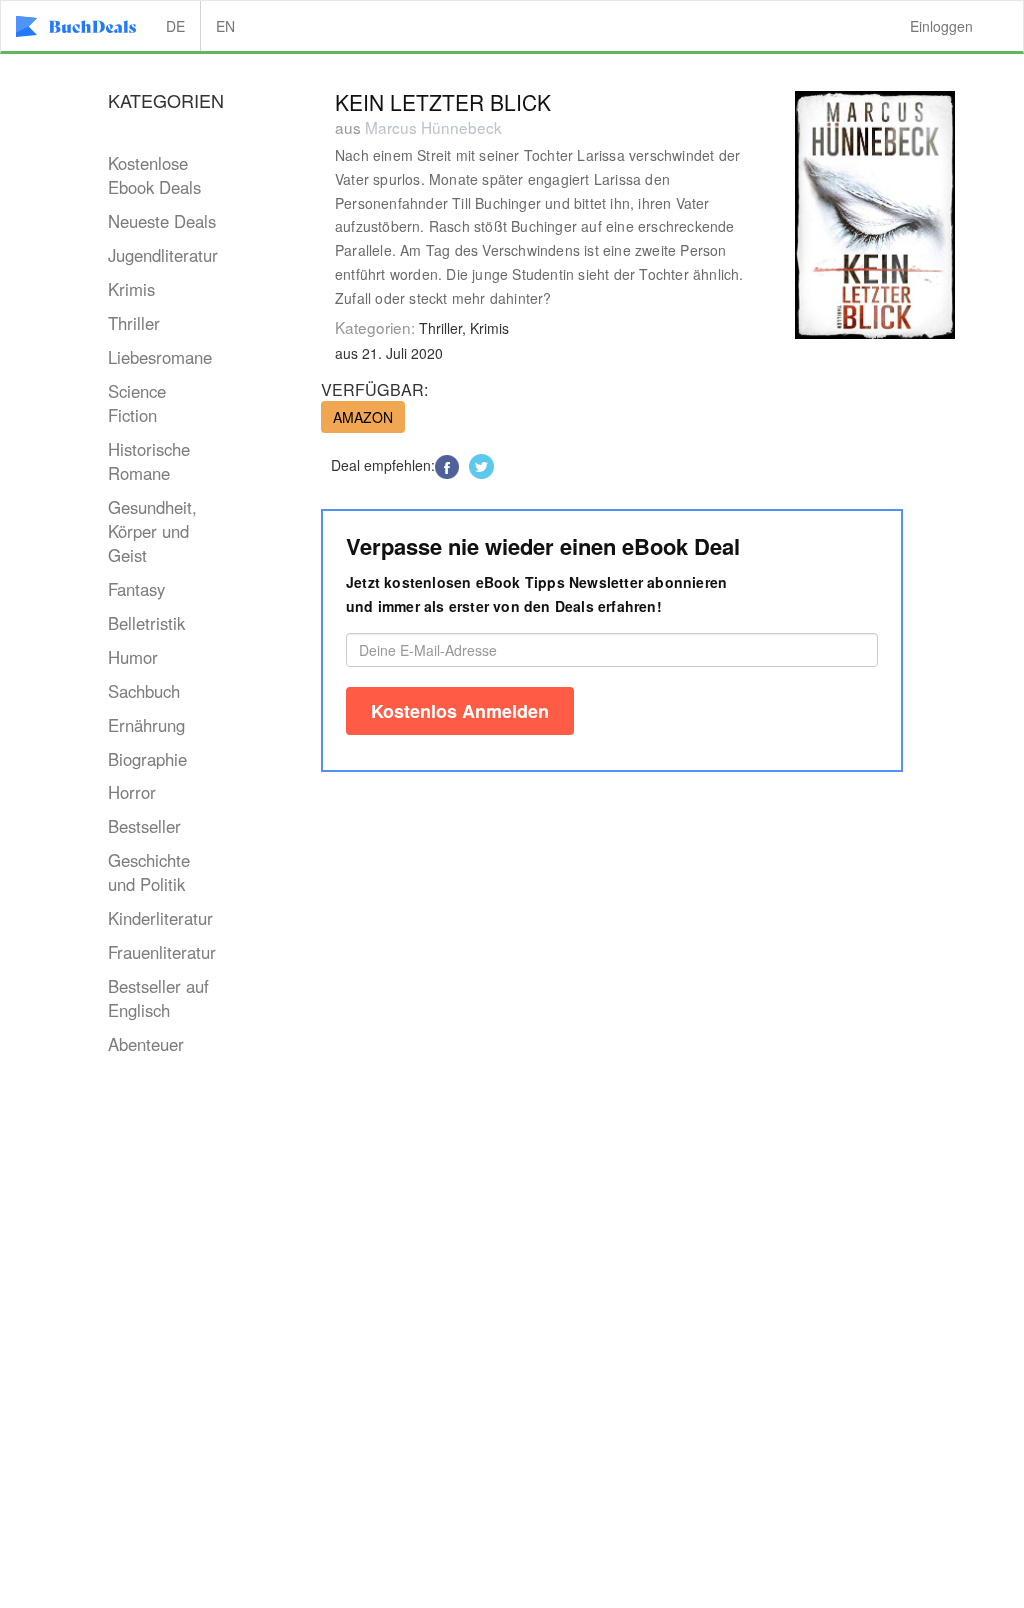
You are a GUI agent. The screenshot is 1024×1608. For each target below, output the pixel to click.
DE (175, 26)
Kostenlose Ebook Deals (154, 175)
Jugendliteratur (163, 255)
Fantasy (136, 589)
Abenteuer (146, 1044)
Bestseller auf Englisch (158, 998)
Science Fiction (137, 403)
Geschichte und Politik (149, 872)
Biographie (147, 759)
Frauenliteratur (162, 952)
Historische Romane (149, 461)
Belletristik (146, 623)
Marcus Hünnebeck (433, 127)
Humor (133, 657)
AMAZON (363, 417)
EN (225, 26)
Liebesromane (160, 357)
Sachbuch (144, 691)
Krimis (131, 289)
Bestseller (144, 826)
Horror (132, 792)
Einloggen (941, 26)
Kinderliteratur (160, 918)
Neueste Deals (162, 221)
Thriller (134, 323)
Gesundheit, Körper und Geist (152, 531)
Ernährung (146, 725)
